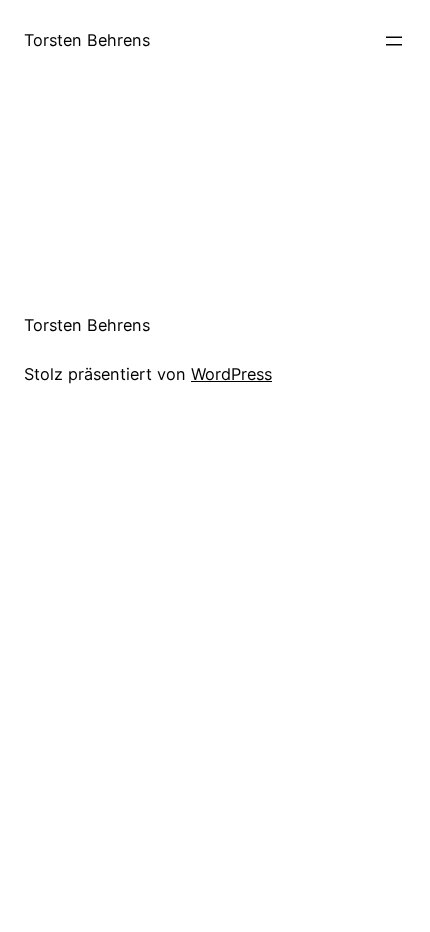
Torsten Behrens (87, 40)
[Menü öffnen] (394, 41)
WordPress (231, 374)
